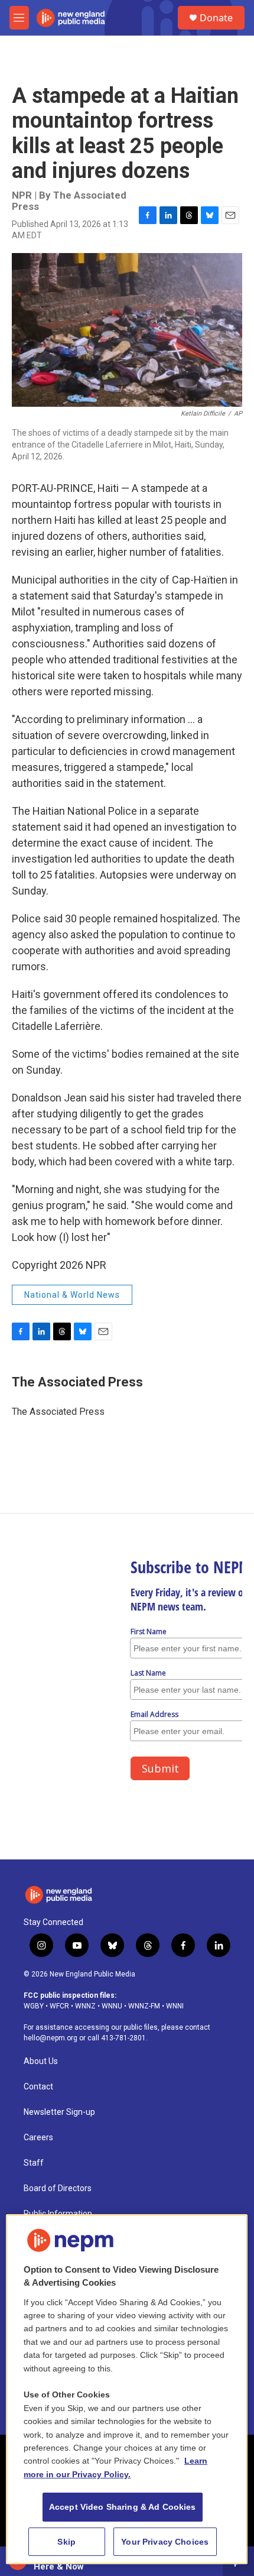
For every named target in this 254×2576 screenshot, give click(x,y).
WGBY (34, 2006)
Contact (38, 2087)
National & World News (72, 1295)
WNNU (112, 2006)
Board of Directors (58, 2188)
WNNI (175, 2006)
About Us (41, 2061)
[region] (127, 2389)
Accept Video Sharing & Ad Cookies (123, 2507)
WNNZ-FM (144, 2006)
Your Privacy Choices (165, 2542)
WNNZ (85, 2006)
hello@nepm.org (51, 2038)
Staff (34, 2163)
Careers (38, 2138)
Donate (216, 18)
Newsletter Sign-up (59, 2112)
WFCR (59, 2006)
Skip (66, 2542)
